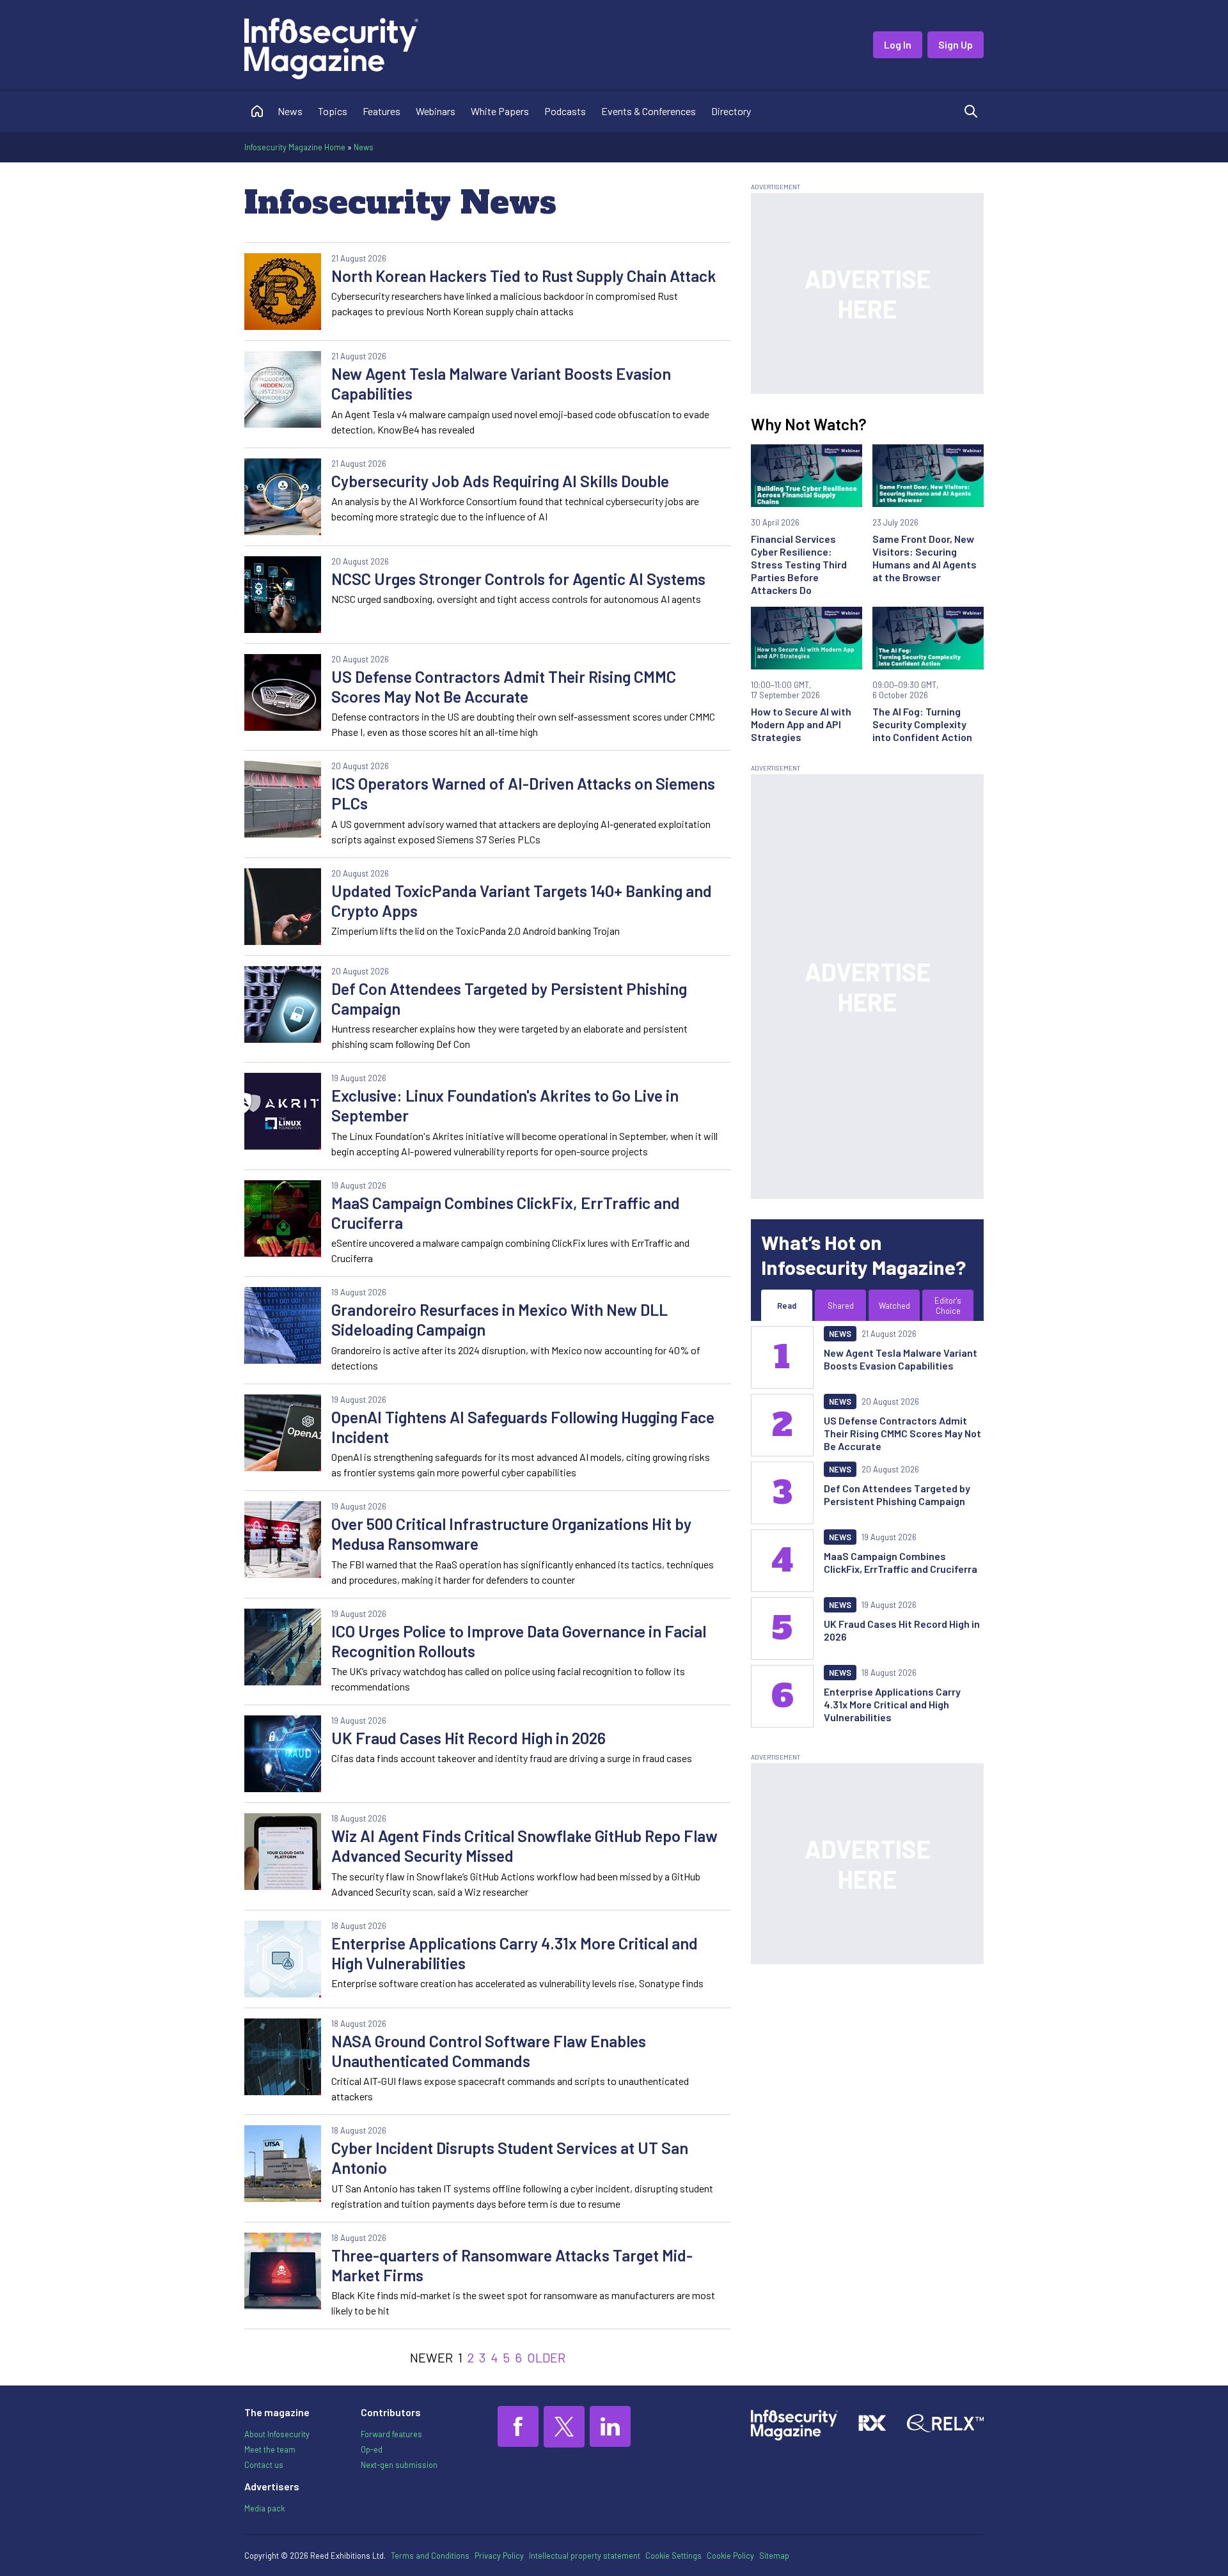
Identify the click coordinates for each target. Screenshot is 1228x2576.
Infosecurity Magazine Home (295, 147)
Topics (333, 111)
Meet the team (270, 2449)
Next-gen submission (399, 2465)
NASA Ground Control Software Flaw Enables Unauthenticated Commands (489, 2051)
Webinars (436, 111)
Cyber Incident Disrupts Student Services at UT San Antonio (510, 2158)
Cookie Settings (673, 2556)
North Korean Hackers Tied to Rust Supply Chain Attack (524, 276)
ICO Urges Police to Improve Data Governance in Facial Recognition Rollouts (519, 1641)
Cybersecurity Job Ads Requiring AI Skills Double (500, 481)
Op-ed (372, 2449)
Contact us (264, 2465)
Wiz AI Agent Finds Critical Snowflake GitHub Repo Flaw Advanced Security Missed (524, 1846)
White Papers (500, 111)
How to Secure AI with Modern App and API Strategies (801, 724)
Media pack (264, 2508)
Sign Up (956, 44)
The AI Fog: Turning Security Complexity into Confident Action (922, 724)
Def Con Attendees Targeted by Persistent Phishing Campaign (509, 998)
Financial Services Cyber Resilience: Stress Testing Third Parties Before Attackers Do (799, 564)
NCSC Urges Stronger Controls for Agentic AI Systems (518, 579)
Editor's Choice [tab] (948, 1306)
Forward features (391, 2434)
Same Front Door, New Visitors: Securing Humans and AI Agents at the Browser (925, 558)
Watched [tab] (894, 1306)
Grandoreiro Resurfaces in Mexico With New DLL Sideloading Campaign (500, 1319)
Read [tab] (787, 1306)
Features (382, 111)
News (290, 111)
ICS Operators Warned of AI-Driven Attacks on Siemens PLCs (523, 793)
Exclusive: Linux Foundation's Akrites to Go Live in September (505, 1105)
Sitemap (774, 2556)
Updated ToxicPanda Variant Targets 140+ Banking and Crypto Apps (522, 901)
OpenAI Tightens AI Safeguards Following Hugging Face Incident (523, 1427)
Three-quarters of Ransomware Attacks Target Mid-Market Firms (512, 2265)
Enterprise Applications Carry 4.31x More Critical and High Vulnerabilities (515, 1953)
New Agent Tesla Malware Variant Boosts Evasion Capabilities (501, 383)
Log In (898, 44)
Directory (731, 111)
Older (546, 2357)
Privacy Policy (499, 2556)
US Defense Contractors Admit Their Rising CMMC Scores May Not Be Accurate (504, 686)
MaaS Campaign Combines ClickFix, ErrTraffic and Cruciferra (506, 1213)
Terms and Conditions (430, 2556)
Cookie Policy (730, 2556)
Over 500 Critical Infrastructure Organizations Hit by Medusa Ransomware (511, 1534)
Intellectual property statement (585, 2556)
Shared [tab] (841, 1306)
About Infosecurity (277, 2434)
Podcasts (565, 111)
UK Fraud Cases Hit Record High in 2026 (468, 1738)
